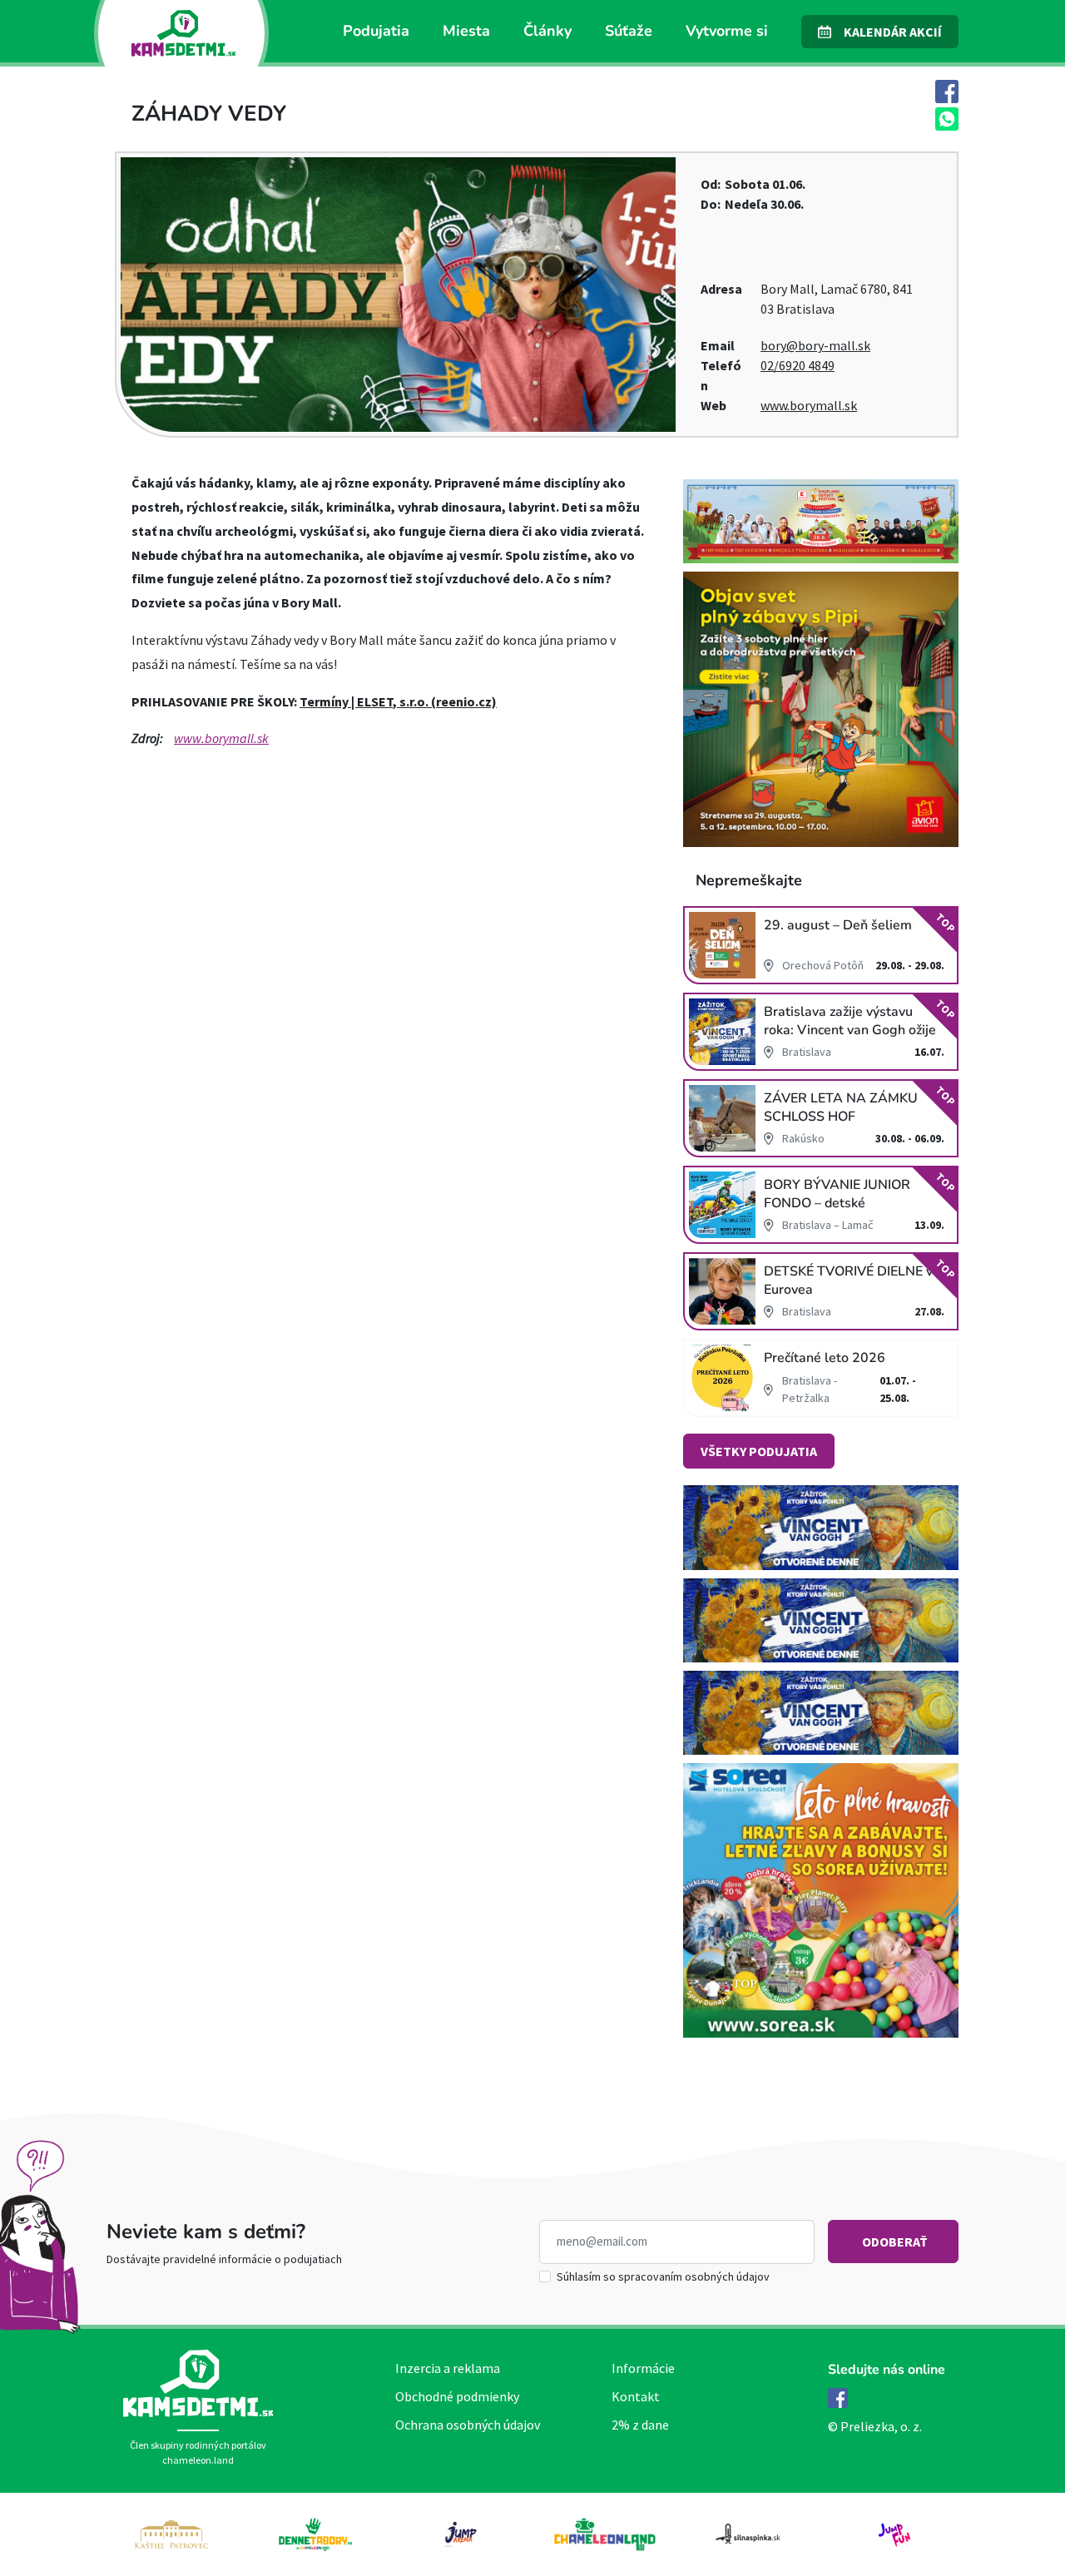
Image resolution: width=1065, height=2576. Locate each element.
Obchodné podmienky (457, 2396)
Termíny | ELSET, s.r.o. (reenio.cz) (398, 701)
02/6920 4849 (798, 365)
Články (547, 31)
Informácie (643, 2368)
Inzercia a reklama (448, 2368)
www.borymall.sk (809, 405)
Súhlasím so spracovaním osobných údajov (663, 2276)
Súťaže (629, 31)
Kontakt (636, 2396)
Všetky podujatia (759, 1451)
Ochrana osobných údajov (468, 2425)
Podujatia (376, 31)
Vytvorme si (727, 31)
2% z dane (640, 2425)
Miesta (466, 31)
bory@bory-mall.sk (815, 345)
